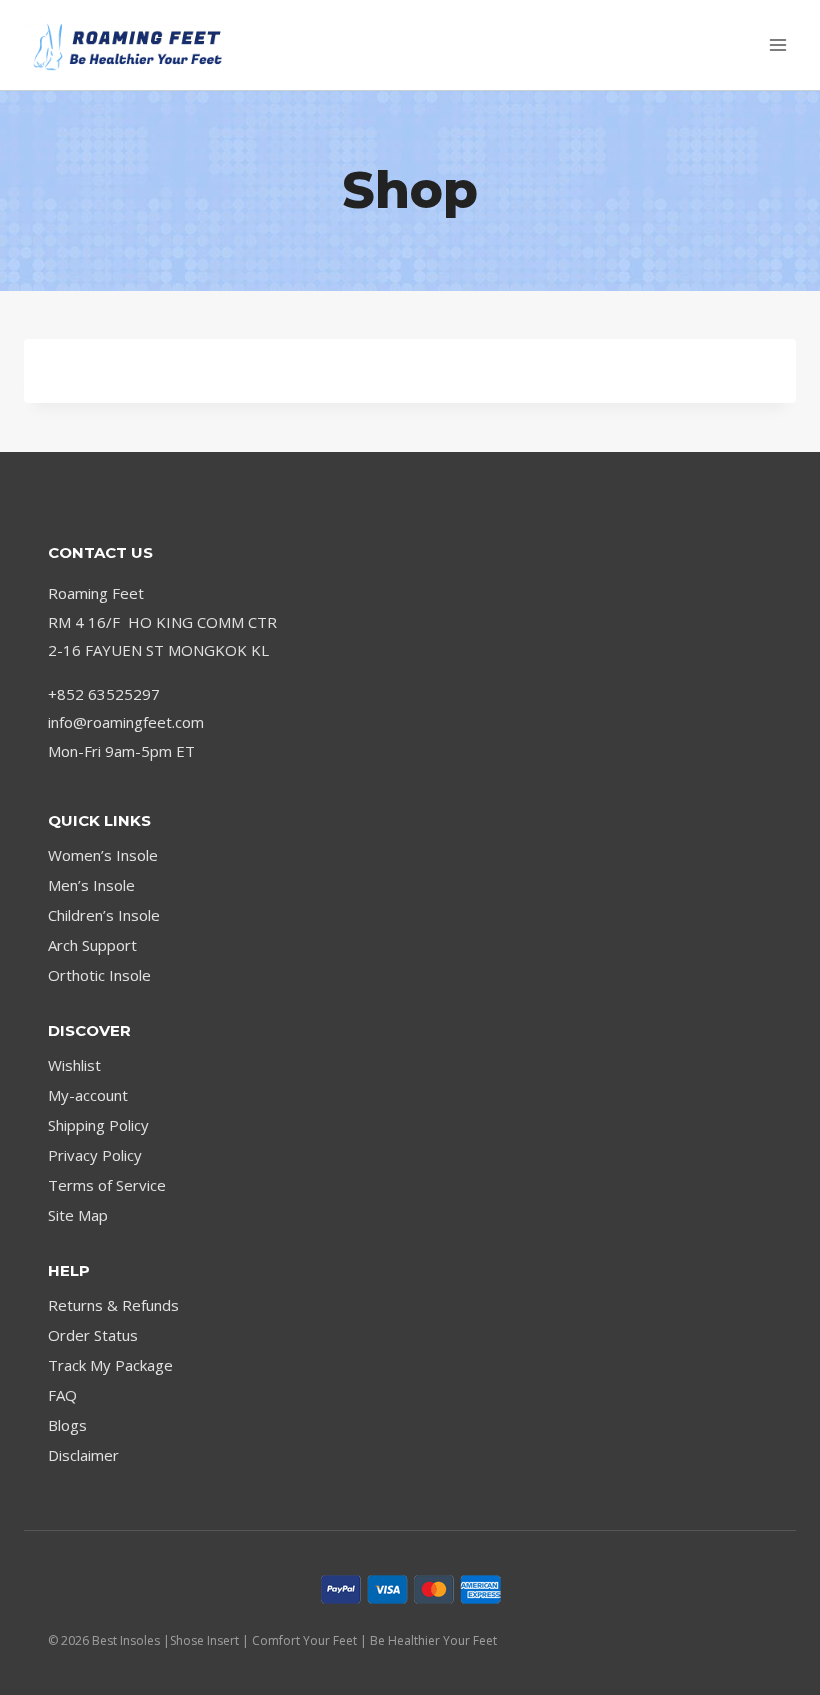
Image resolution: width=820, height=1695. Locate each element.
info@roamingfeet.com (126, 722)
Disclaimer (83, 1455)
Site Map (78, 1215)
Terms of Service (107, 1185)
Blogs (67, 1425)
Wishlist (74, 1065)
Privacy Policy (95, 1155)
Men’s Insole (91, 885)
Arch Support (92, 945)
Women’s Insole (103, 855)
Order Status (93, 1335)
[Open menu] (777, 44)
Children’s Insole (104, 915)
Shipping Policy (98, 1125)
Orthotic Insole (99, 975)
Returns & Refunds (113, 1305)
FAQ (62, 1395)
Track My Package (110, 1365)
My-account (88, 1095)
